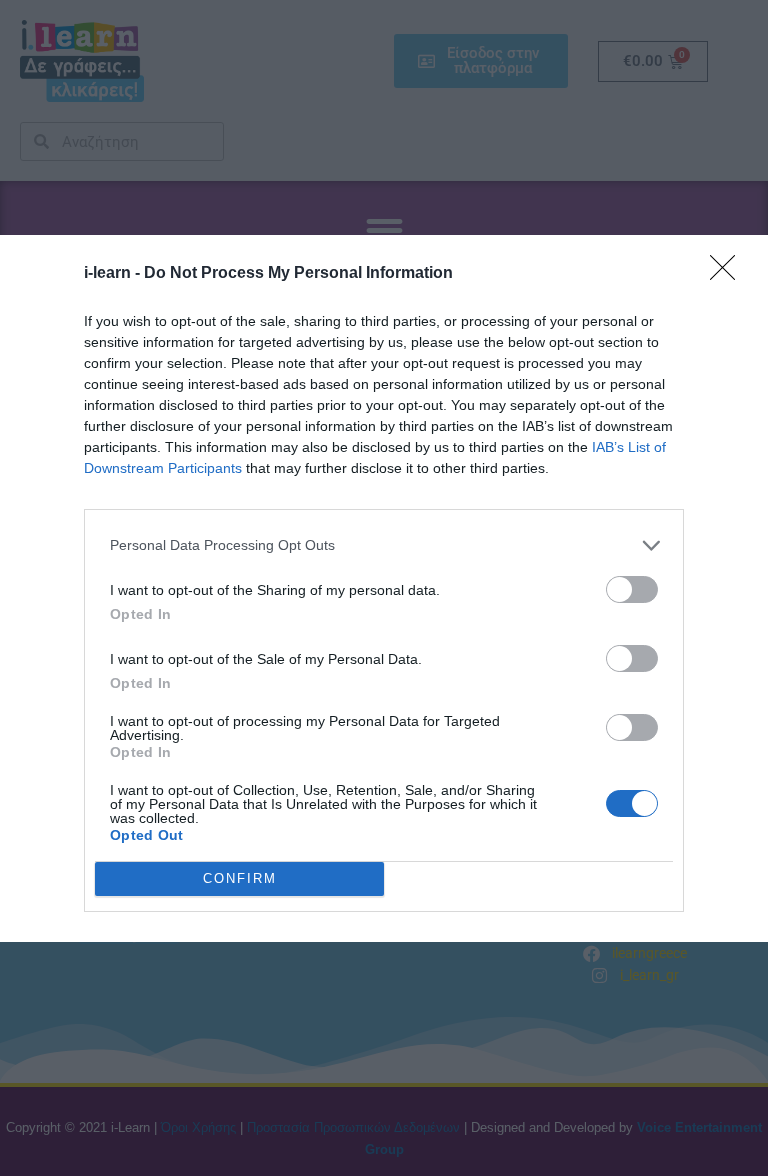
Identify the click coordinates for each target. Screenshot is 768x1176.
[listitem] (384, 545)
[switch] (632, 589)
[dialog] (384, 588)
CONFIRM (240, 878)
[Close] (729, 274)
